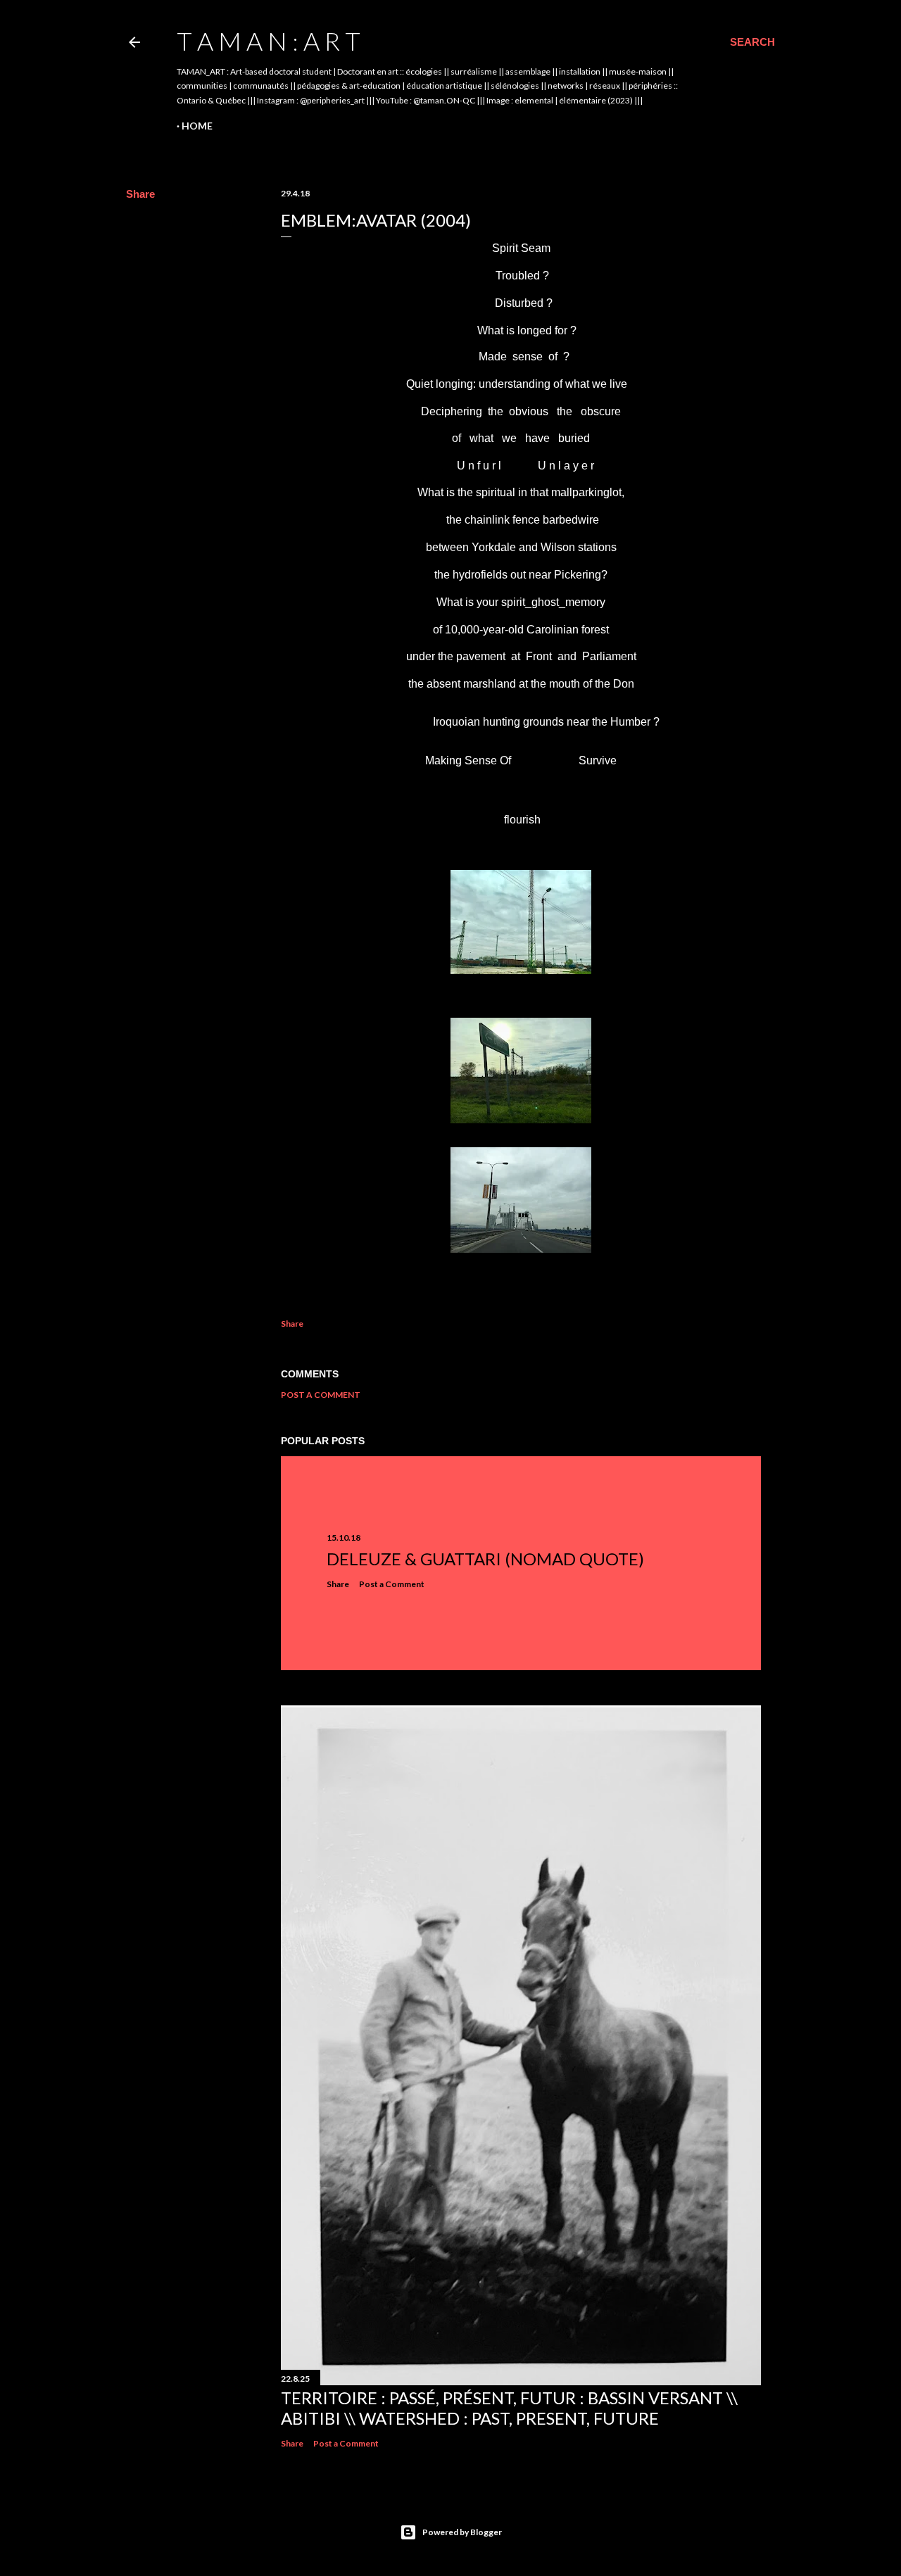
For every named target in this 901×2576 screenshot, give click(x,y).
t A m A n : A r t (269, 41)
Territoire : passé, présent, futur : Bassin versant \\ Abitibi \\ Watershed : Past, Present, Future (509, 2408)
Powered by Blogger (462, 2532)
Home (197, 126)
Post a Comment (321, 1395)
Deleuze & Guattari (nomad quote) (485, 1559)
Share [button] (140, 194)
